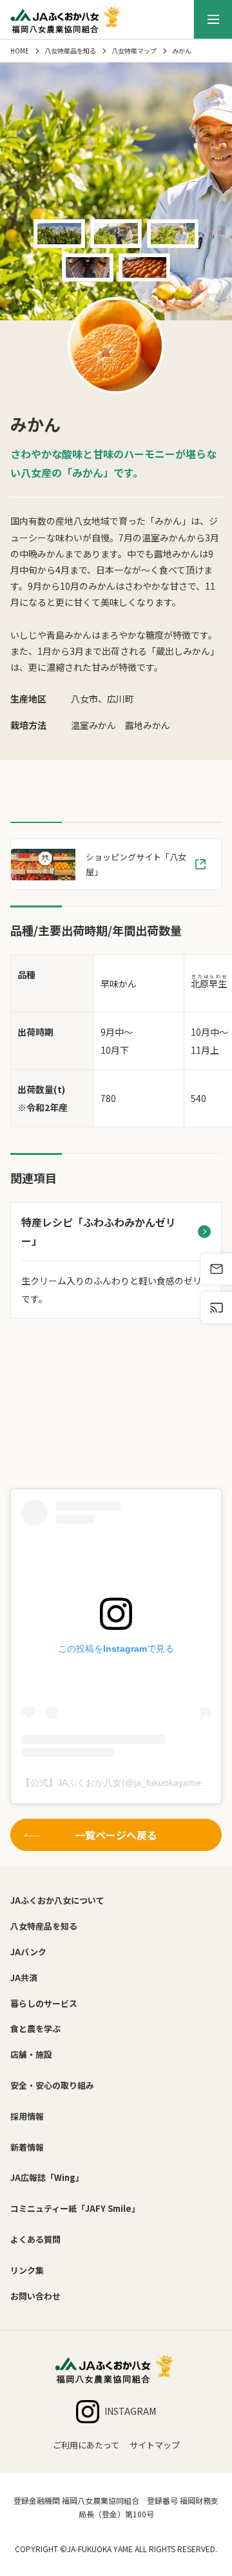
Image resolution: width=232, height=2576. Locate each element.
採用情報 (27, 2116)
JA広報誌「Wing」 (47, 2177)
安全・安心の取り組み (52, 2085)
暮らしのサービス (44, 2003)
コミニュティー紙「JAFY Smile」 (75, 2208)
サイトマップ (155, 2445)
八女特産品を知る (70, 51)
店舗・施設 (31, 2054)
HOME (20, 51)
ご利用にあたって (86, 2445)
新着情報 (27, 2147)
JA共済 (24, 1978)
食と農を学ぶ (35, 2029)
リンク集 (27, 2270)
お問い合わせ (35, 2296)
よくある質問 (35, 2239)
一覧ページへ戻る (116, 1835)
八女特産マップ (134, 51)
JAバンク (28, 1952)
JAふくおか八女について (57, 1900)
